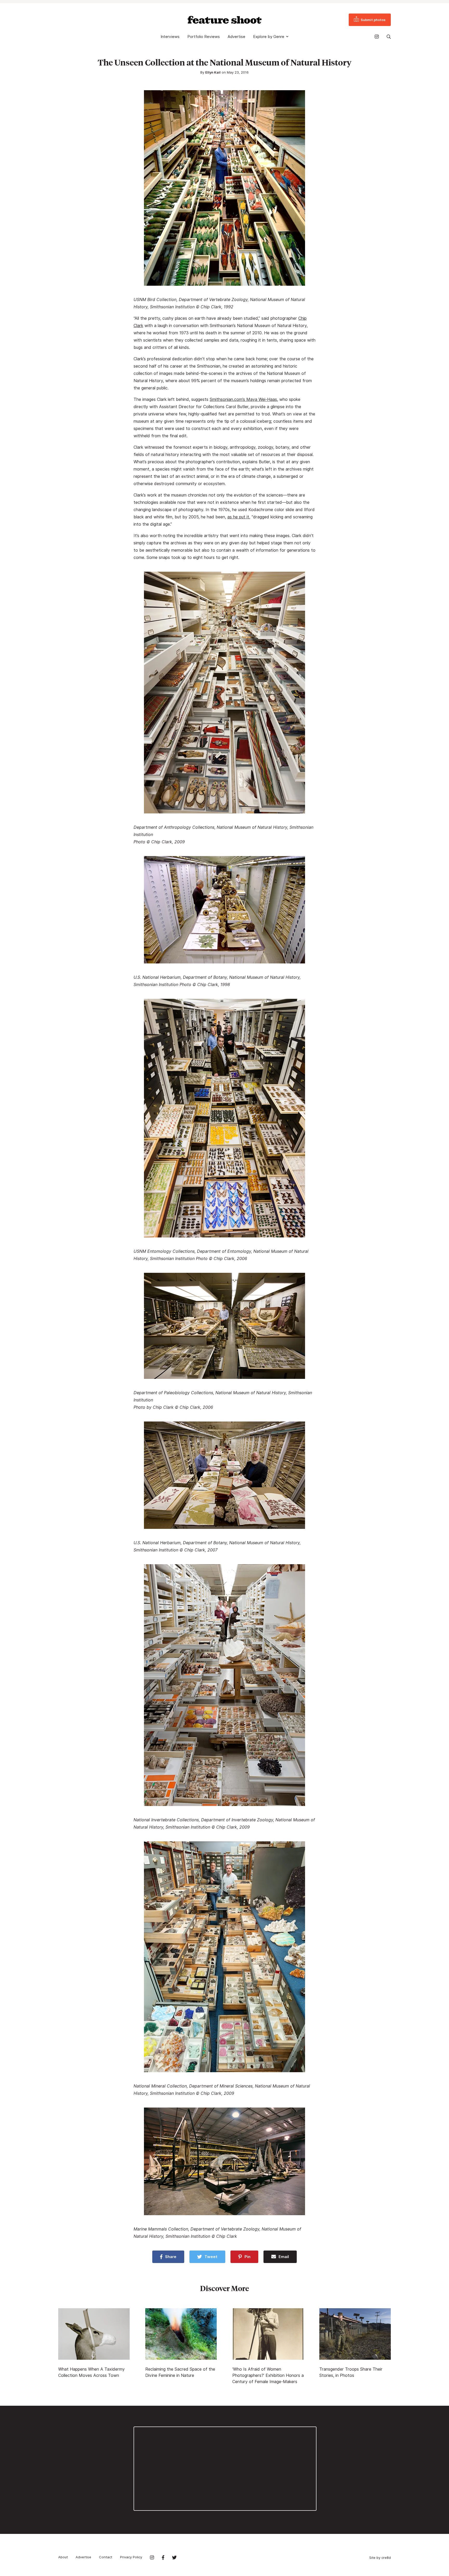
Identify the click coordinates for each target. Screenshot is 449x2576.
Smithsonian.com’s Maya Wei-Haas (243, 399)
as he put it (238, 517)
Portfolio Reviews (204, 37)
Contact (106, 2557)
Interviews (170, 37)
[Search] (389, 37)
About (63, 2557)
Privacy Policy (131, 2557)
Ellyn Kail (213, 72)
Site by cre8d (380, 2558)
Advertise (236, 37)
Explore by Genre (269, 37)
